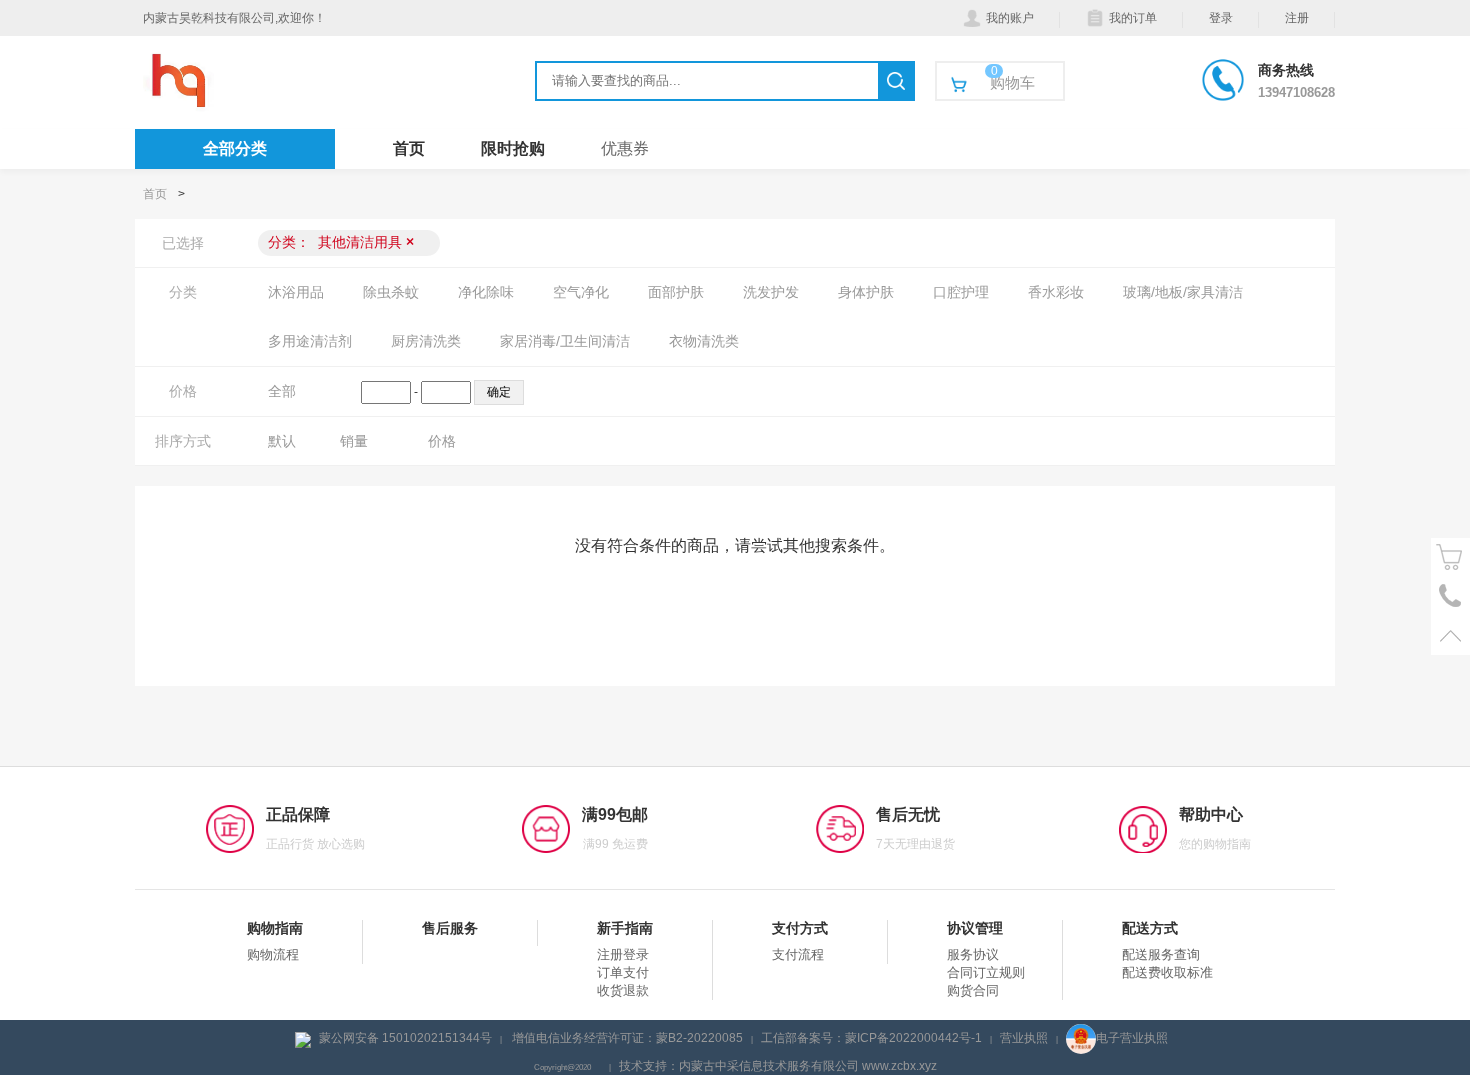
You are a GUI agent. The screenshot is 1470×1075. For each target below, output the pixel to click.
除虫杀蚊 (391, 292)
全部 (282, 391)
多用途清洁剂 (310, 341)
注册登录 (623, 954)
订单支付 (623, 972)
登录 (1221, 18)
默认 (282, 441)
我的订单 (1133, 18)
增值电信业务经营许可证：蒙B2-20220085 (627, 1038)
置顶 (1450, 635)
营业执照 (1024, 1038)
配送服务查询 (1161, 954)
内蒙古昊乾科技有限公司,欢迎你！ (234, 18)
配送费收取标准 (1167, 972)
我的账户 (1010, 18)
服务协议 (973, 954)
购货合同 (973, 990)
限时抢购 (513, 148)
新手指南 (625, 928)
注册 (1297, 18)
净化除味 (486, 292)
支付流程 (798, 954)
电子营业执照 (1132, 1038)
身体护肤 (866, 292)
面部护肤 (676, 292)
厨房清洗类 (426, 341)
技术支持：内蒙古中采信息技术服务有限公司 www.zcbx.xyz (778, 1066)
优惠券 (625, 148)
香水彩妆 (1056, 292)
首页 (409, 148)
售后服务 (450, 928)
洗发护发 (771, 292)
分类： (341, 242)
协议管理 (975, 928)
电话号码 (1450, 596)
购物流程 (273, 954)
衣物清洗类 (704, 341)
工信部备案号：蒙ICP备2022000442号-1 (871, 1038)
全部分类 (235, 148)
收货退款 (623, 990)
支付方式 (800, 928)
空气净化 (581, 292)
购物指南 (275, 928)
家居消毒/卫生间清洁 (565, 341)
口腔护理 (961, 292)
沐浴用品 (296, 292)
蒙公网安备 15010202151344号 (405, 1038)
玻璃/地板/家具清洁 (1183, 292)
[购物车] (1450, 557)
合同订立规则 (986, 972)
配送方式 (1150, 928)
